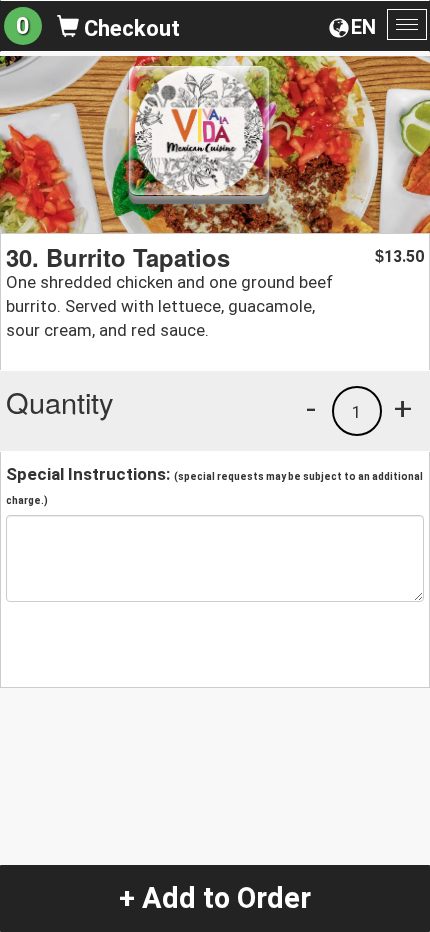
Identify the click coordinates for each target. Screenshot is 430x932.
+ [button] (403, 408)
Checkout (129, 28)
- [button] (311, 408)
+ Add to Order (215, 898)
